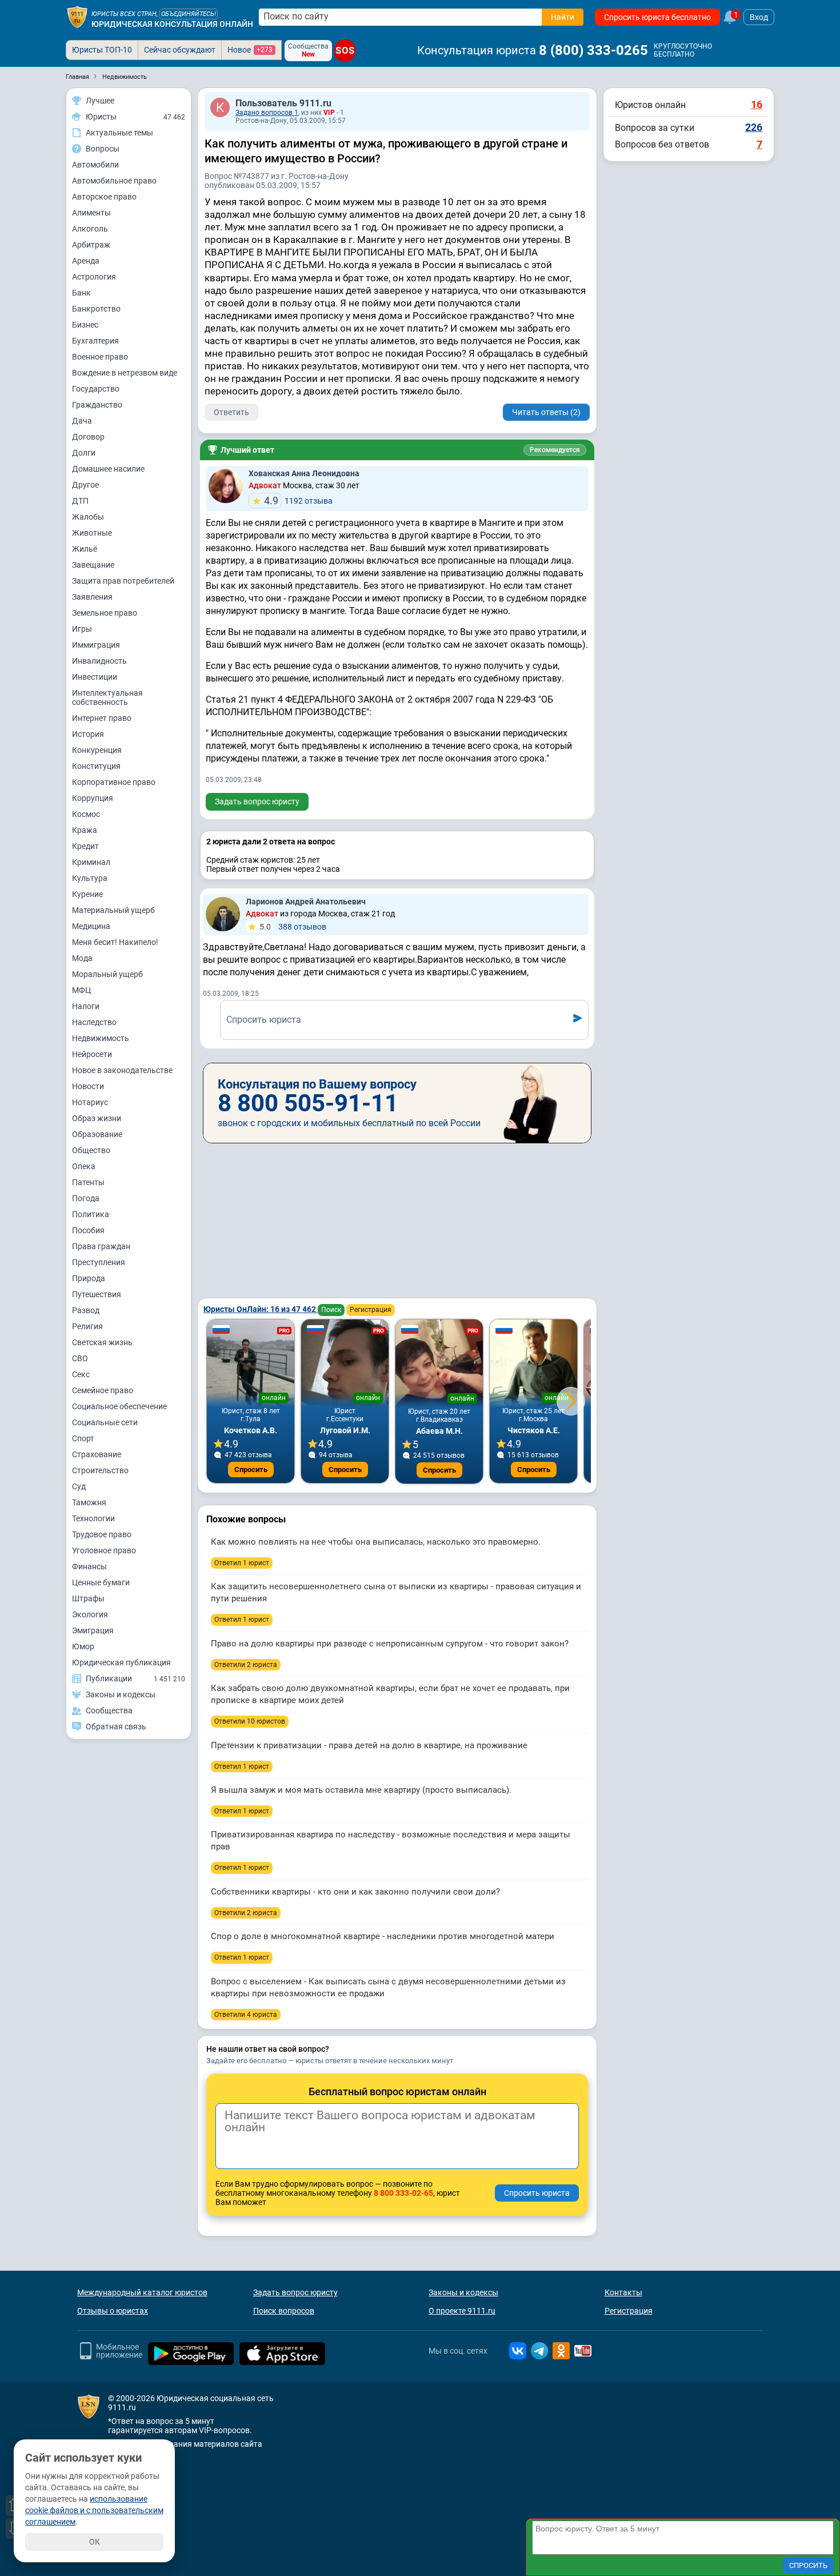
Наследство (94, 1022)
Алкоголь (90, 229)
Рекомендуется (555, 450)
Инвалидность (99, 661)
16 (757, 104)
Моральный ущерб (107, 974)
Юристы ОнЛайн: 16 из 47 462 (261, 1309)
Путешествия (97, 1294)
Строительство (100, 1470)
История (88, 734)
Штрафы (88, 1598)
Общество (91, 1150)
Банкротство (96, 309)
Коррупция (93, 798)
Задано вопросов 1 (267, 113)
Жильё (85, 549)
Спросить (251, 1470)
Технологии (93, 1518)
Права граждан (101, 1246)
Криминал (91, 862)
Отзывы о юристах (113, 2311)
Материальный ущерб (113, 910)
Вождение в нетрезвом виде (125, 373)
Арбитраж (91, 245)
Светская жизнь (102, 1342)
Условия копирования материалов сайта (185, 2444)
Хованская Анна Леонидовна (304, 473)
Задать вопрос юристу (257, 801)
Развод (86, 1310)
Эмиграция (93, 1630)
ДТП (80, 501)
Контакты (623, 2292)
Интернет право (102, 718)
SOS (345, 51)
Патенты (88, 1182)
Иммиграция (96, 645)
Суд (79, 1486)
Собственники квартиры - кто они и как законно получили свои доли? (355, 1892)
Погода (86, 1198)
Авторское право (104, 197)
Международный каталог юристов (142, 2292)
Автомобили (95, 165)
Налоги (86, 1006)
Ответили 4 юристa (246, 2015)
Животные (92, 533)
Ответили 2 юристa (246, 1665)
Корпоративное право (114, 782)
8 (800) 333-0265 (593, 50)
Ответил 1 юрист (242, 1563)
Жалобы (88, 517)
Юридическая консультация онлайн (172, 24)
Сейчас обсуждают (180, 50)
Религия (87, 1326)
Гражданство (97, 405)
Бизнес (85, 325)
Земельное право (105, 613)
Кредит (85, 846)
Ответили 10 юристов (250, 1721)
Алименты (91, 213)
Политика (91, 1214)
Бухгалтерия (95, 341)
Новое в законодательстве (122, 1070)
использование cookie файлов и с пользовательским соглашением (94, 2510)
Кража (85, 830)
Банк (81, 293)
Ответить (231, 412)
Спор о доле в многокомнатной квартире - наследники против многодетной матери (383, 1936)
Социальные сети (105, 1422)
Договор (88, 437)
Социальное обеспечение (119, 1406)
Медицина (91, 926)
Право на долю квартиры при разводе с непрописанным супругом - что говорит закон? (390, 1644)
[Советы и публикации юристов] (77, 17)
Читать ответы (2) (546, 412)
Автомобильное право (114, 181)
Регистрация (371, 1310)
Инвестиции (95, 677)
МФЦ (81, 990)
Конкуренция (97, 750)
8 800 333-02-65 (403, 2193)
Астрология (94, 277)
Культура (90, 878)
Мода (82, 958)
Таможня (89, 1502)
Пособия (88, 1230)
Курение (87, 894)
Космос (86, 814)
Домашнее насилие (108, 469)
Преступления (99, 1262)
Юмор (83, 1646)
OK (95, 2542)
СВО (80, 1358)
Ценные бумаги (101, 1582)
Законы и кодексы (463, 2292)
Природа (89, 1278)
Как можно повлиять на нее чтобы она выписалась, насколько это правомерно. (376, 1542)
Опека (84, 1166)
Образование (97, 1134)
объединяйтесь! (189, 14)
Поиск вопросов (284, 2311)
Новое (250, 50)
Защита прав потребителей (123, 581)
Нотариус (90, 1102)
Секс (81, 1374)
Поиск (331, 1310)
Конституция (96, 766)
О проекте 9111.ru (462, 2311)
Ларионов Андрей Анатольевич (306, 902)
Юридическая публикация (121, 1662)
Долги (84, 453)
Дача (82, 421)
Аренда (86, 261)
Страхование (97, 1454)
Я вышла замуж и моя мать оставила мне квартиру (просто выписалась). (361, 1790)
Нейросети (92, 1054)
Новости (88, 1086)
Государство (96, 389)
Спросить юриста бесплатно (657, 17)
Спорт (83, 1438)
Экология (90, 1614)
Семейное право (103, 1390)
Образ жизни (97, 1118)
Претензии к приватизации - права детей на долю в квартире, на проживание (369, 1745)
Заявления (92, 597)
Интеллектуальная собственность (107, 697)
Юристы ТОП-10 (102, 50)
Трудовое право (102, 1534)
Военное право (100, 357)
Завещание (93, 565)
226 (754, 127)
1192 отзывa (298, 501)
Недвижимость (101, 1038)
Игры (82, 629)
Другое (85, 485)
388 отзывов (293, 927)
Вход (759, 17)
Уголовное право (104, 1550)
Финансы (89, 1566)
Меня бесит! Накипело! (115, 942)
